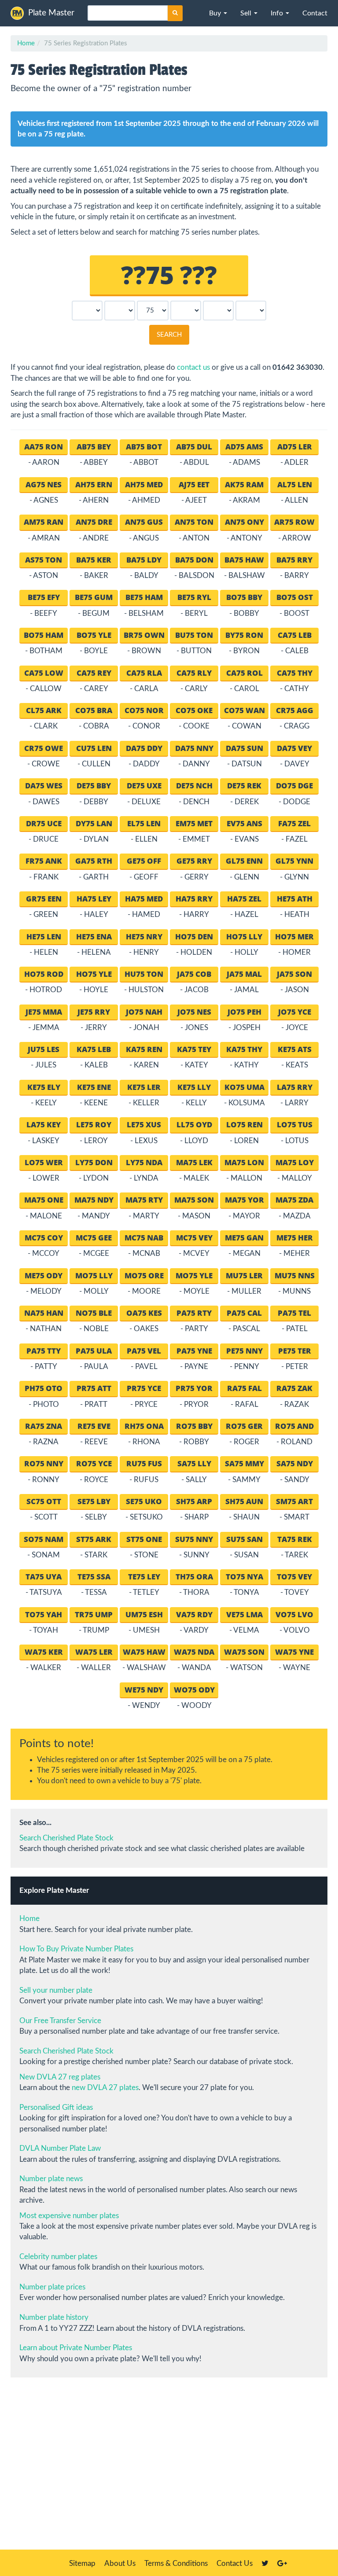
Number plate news (51, 2179)
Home (26, 43)
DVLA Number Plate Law (60, 2148)
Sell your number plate (56, 1990)
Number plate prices (52, 2287)
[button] (218, 13)
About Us (120, 2563)
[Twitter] (265, 2563)
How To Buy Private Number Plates (76, 1949)
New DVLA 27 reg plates (60, 2077)
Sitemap (82, 2563)
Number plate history (54, 2317)
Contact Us (235, 2563)
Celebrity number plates (58, 2257)
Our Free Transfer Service (60, 2021)
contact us (193, 367)
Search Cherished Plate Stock (66, 1838)
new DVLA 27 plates (105, 2088)
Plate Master (51, 13)
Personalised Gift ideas (56, 2107)
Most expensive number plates (69, 2216)
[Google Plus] (282, 2563)
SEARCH (169, 335)
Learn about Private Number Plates (76, 2348)
